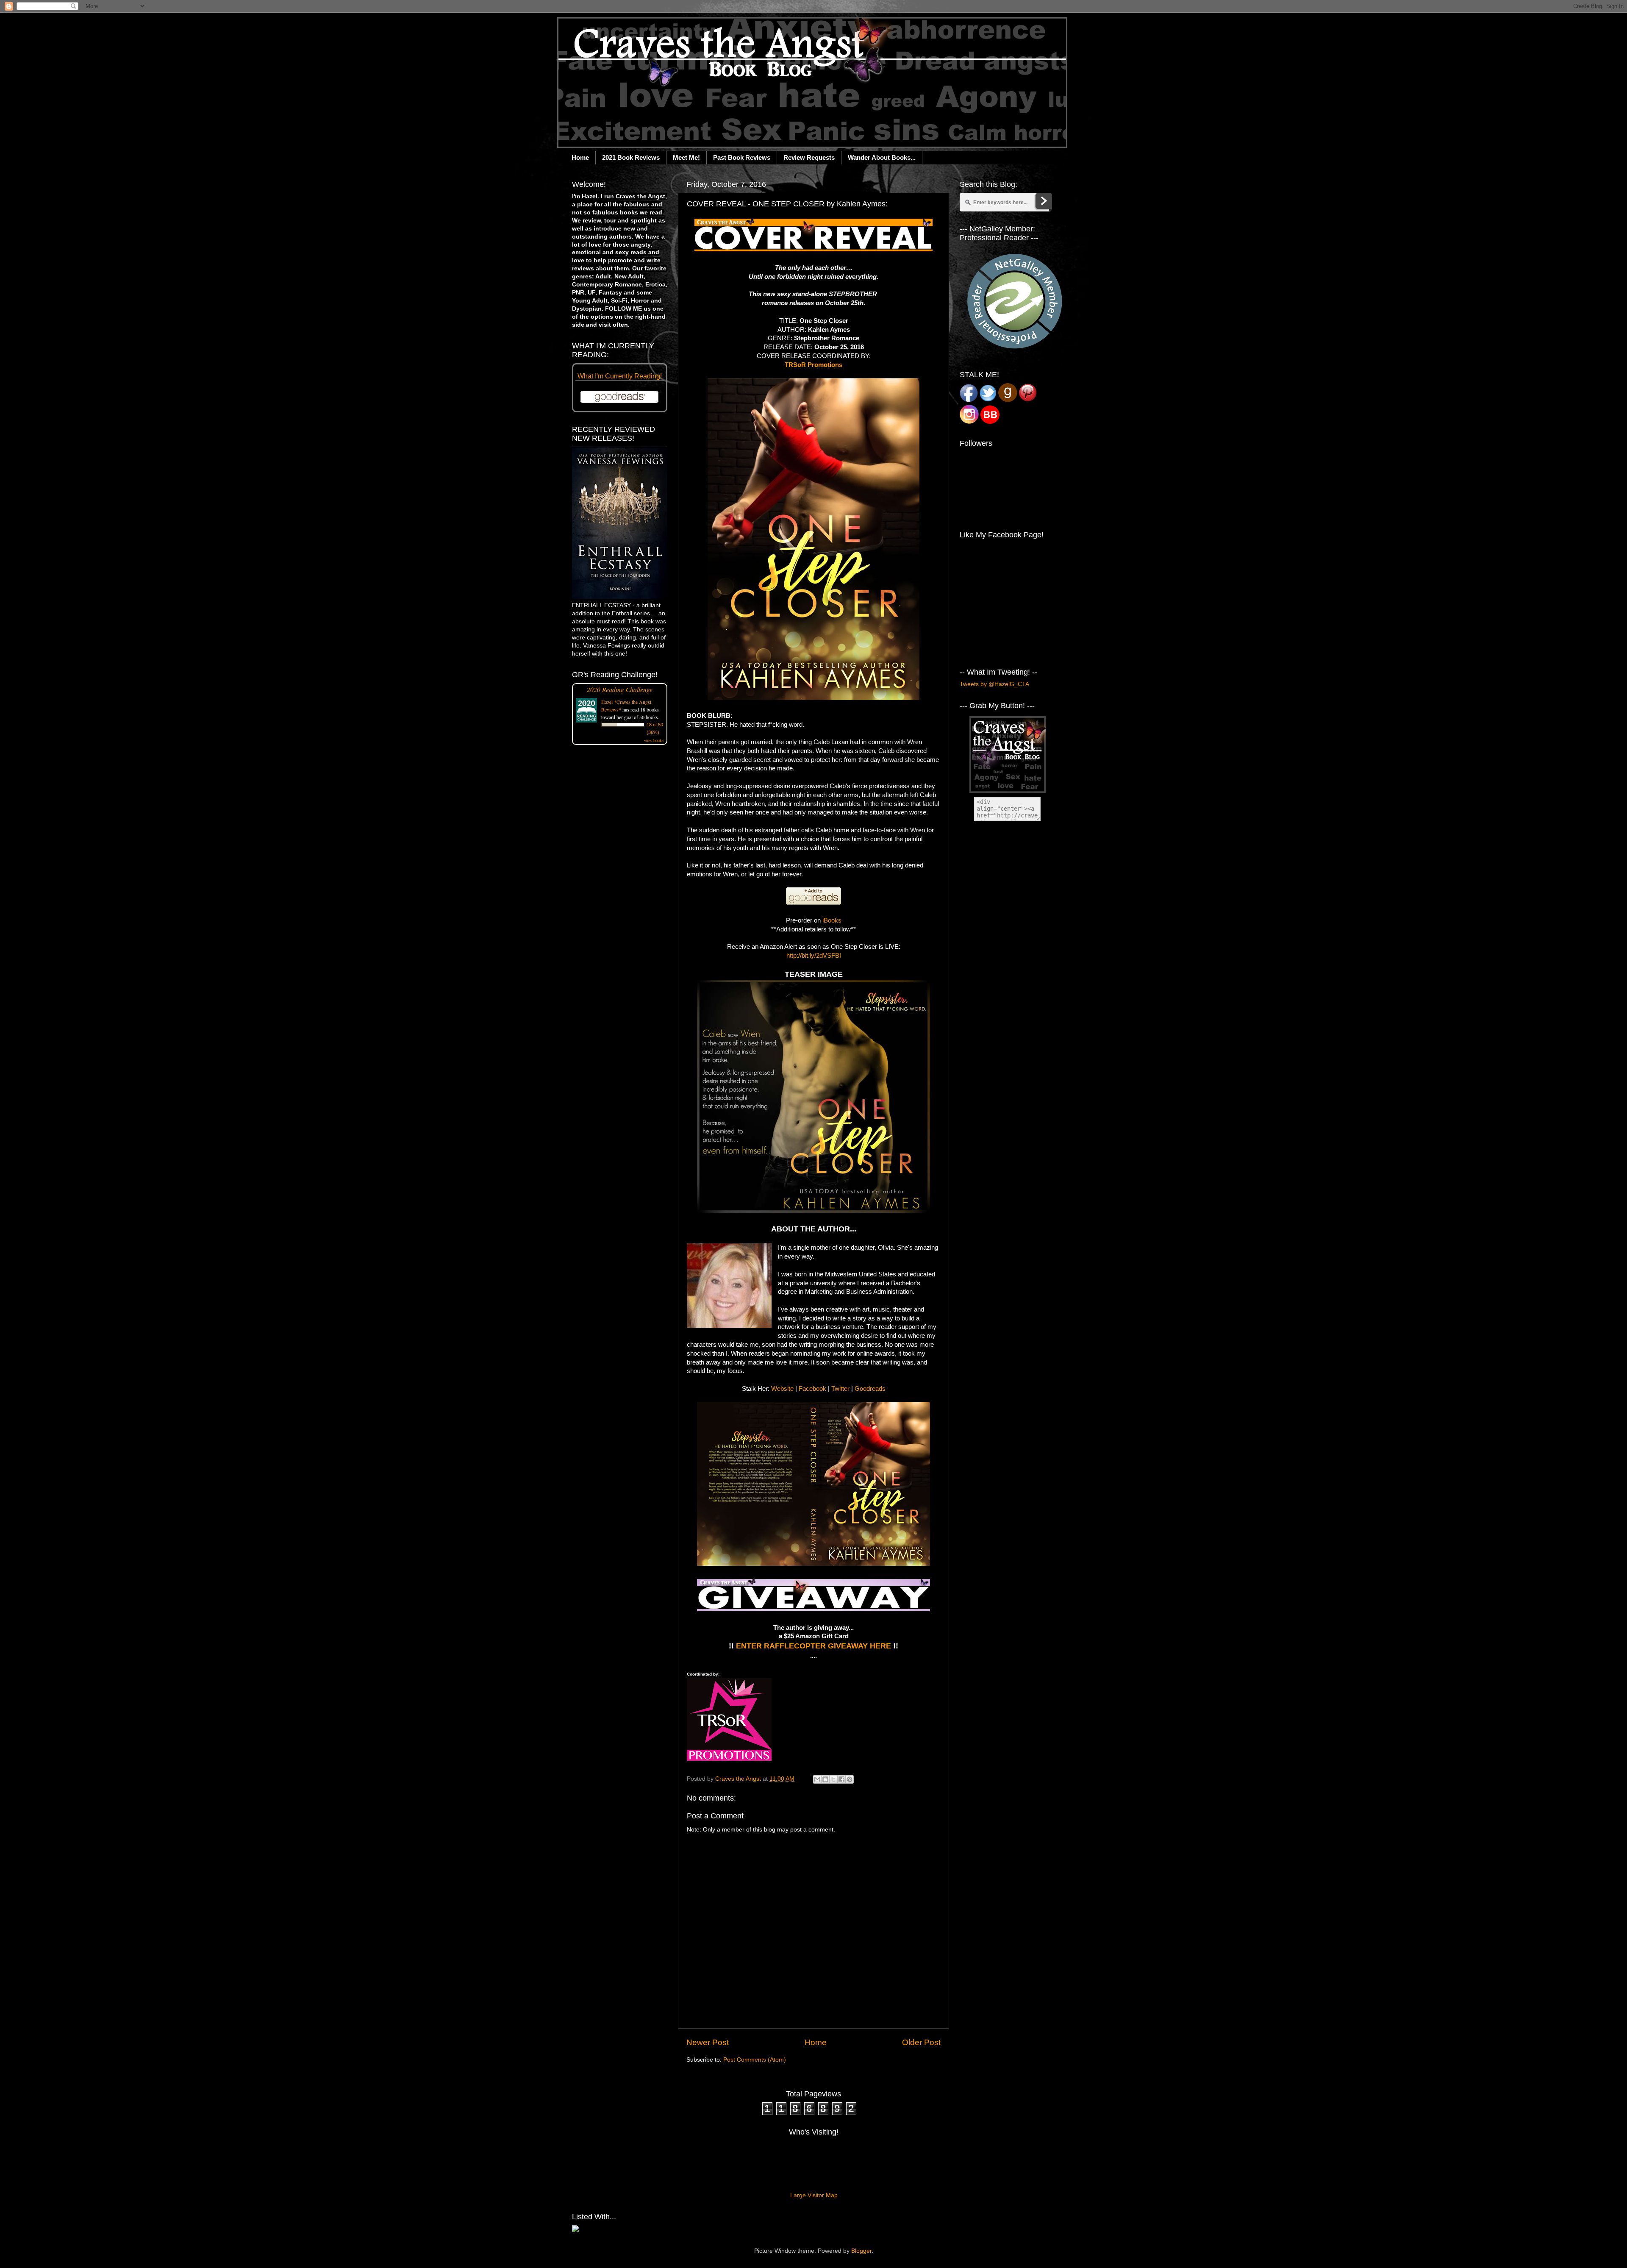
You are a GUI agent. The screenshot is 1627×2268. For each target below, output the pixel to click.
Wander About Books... (882, 157)
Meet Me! (686, 157)
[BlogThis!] (825, 1779)
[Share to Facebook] (841, 1779)
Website (782, 1389)
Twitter (840, 1389)
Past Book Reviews (742, 157)
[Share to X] (833, 1779)
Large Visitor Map (814, 2195)
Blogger (861, 2251)
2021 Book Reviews (631, 157)
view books (654, 740)
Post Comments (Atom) (755, 2060)
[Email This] (817, 1779)
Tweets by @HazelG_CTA (994, 684)
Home (580, 157)
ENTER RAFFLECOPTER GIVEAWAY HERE (813, 1646)
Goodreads (870, 1389)
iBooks (832, 920)
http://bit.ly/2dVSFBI (814, 956)
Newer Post (708, 2042)
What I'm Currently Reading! (620, 376)
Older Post (921, 2042)
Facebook (812, 1389)
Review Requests (809, 157)
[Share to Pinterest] (850, 1779)
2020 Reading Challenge (620, 689)
